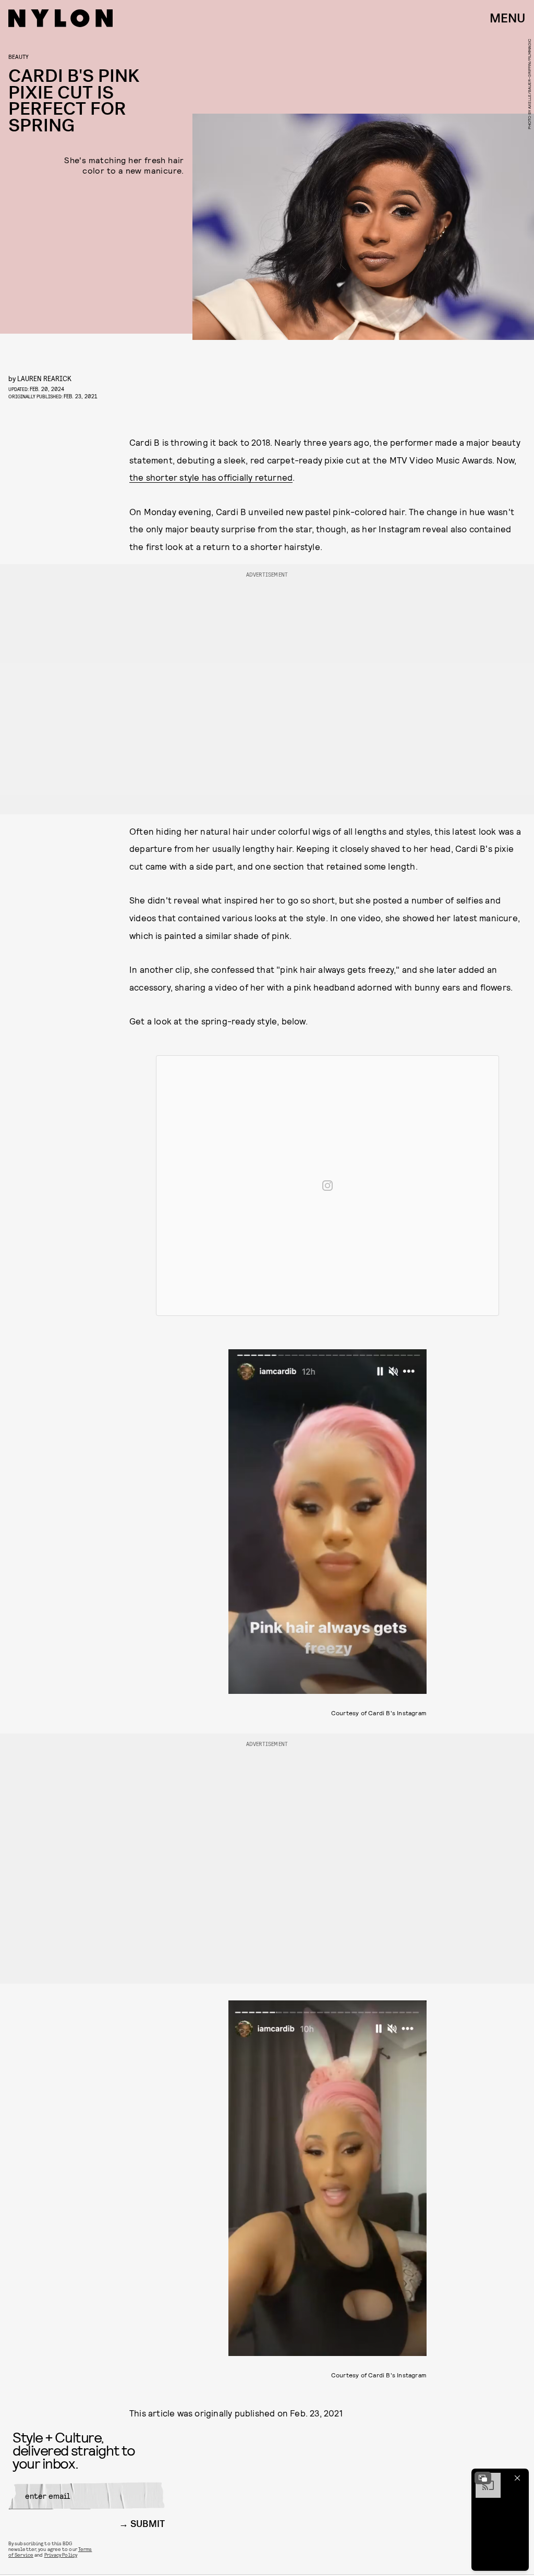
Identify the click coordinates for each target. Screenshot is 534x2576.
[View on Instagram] (327, 1186)
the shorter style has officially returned (211, 477)
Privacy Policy (61, 2555)
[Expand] (483, 2478)
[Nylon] (60, 18)
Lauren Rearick (44, 378)
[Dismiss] (517, 2478)
